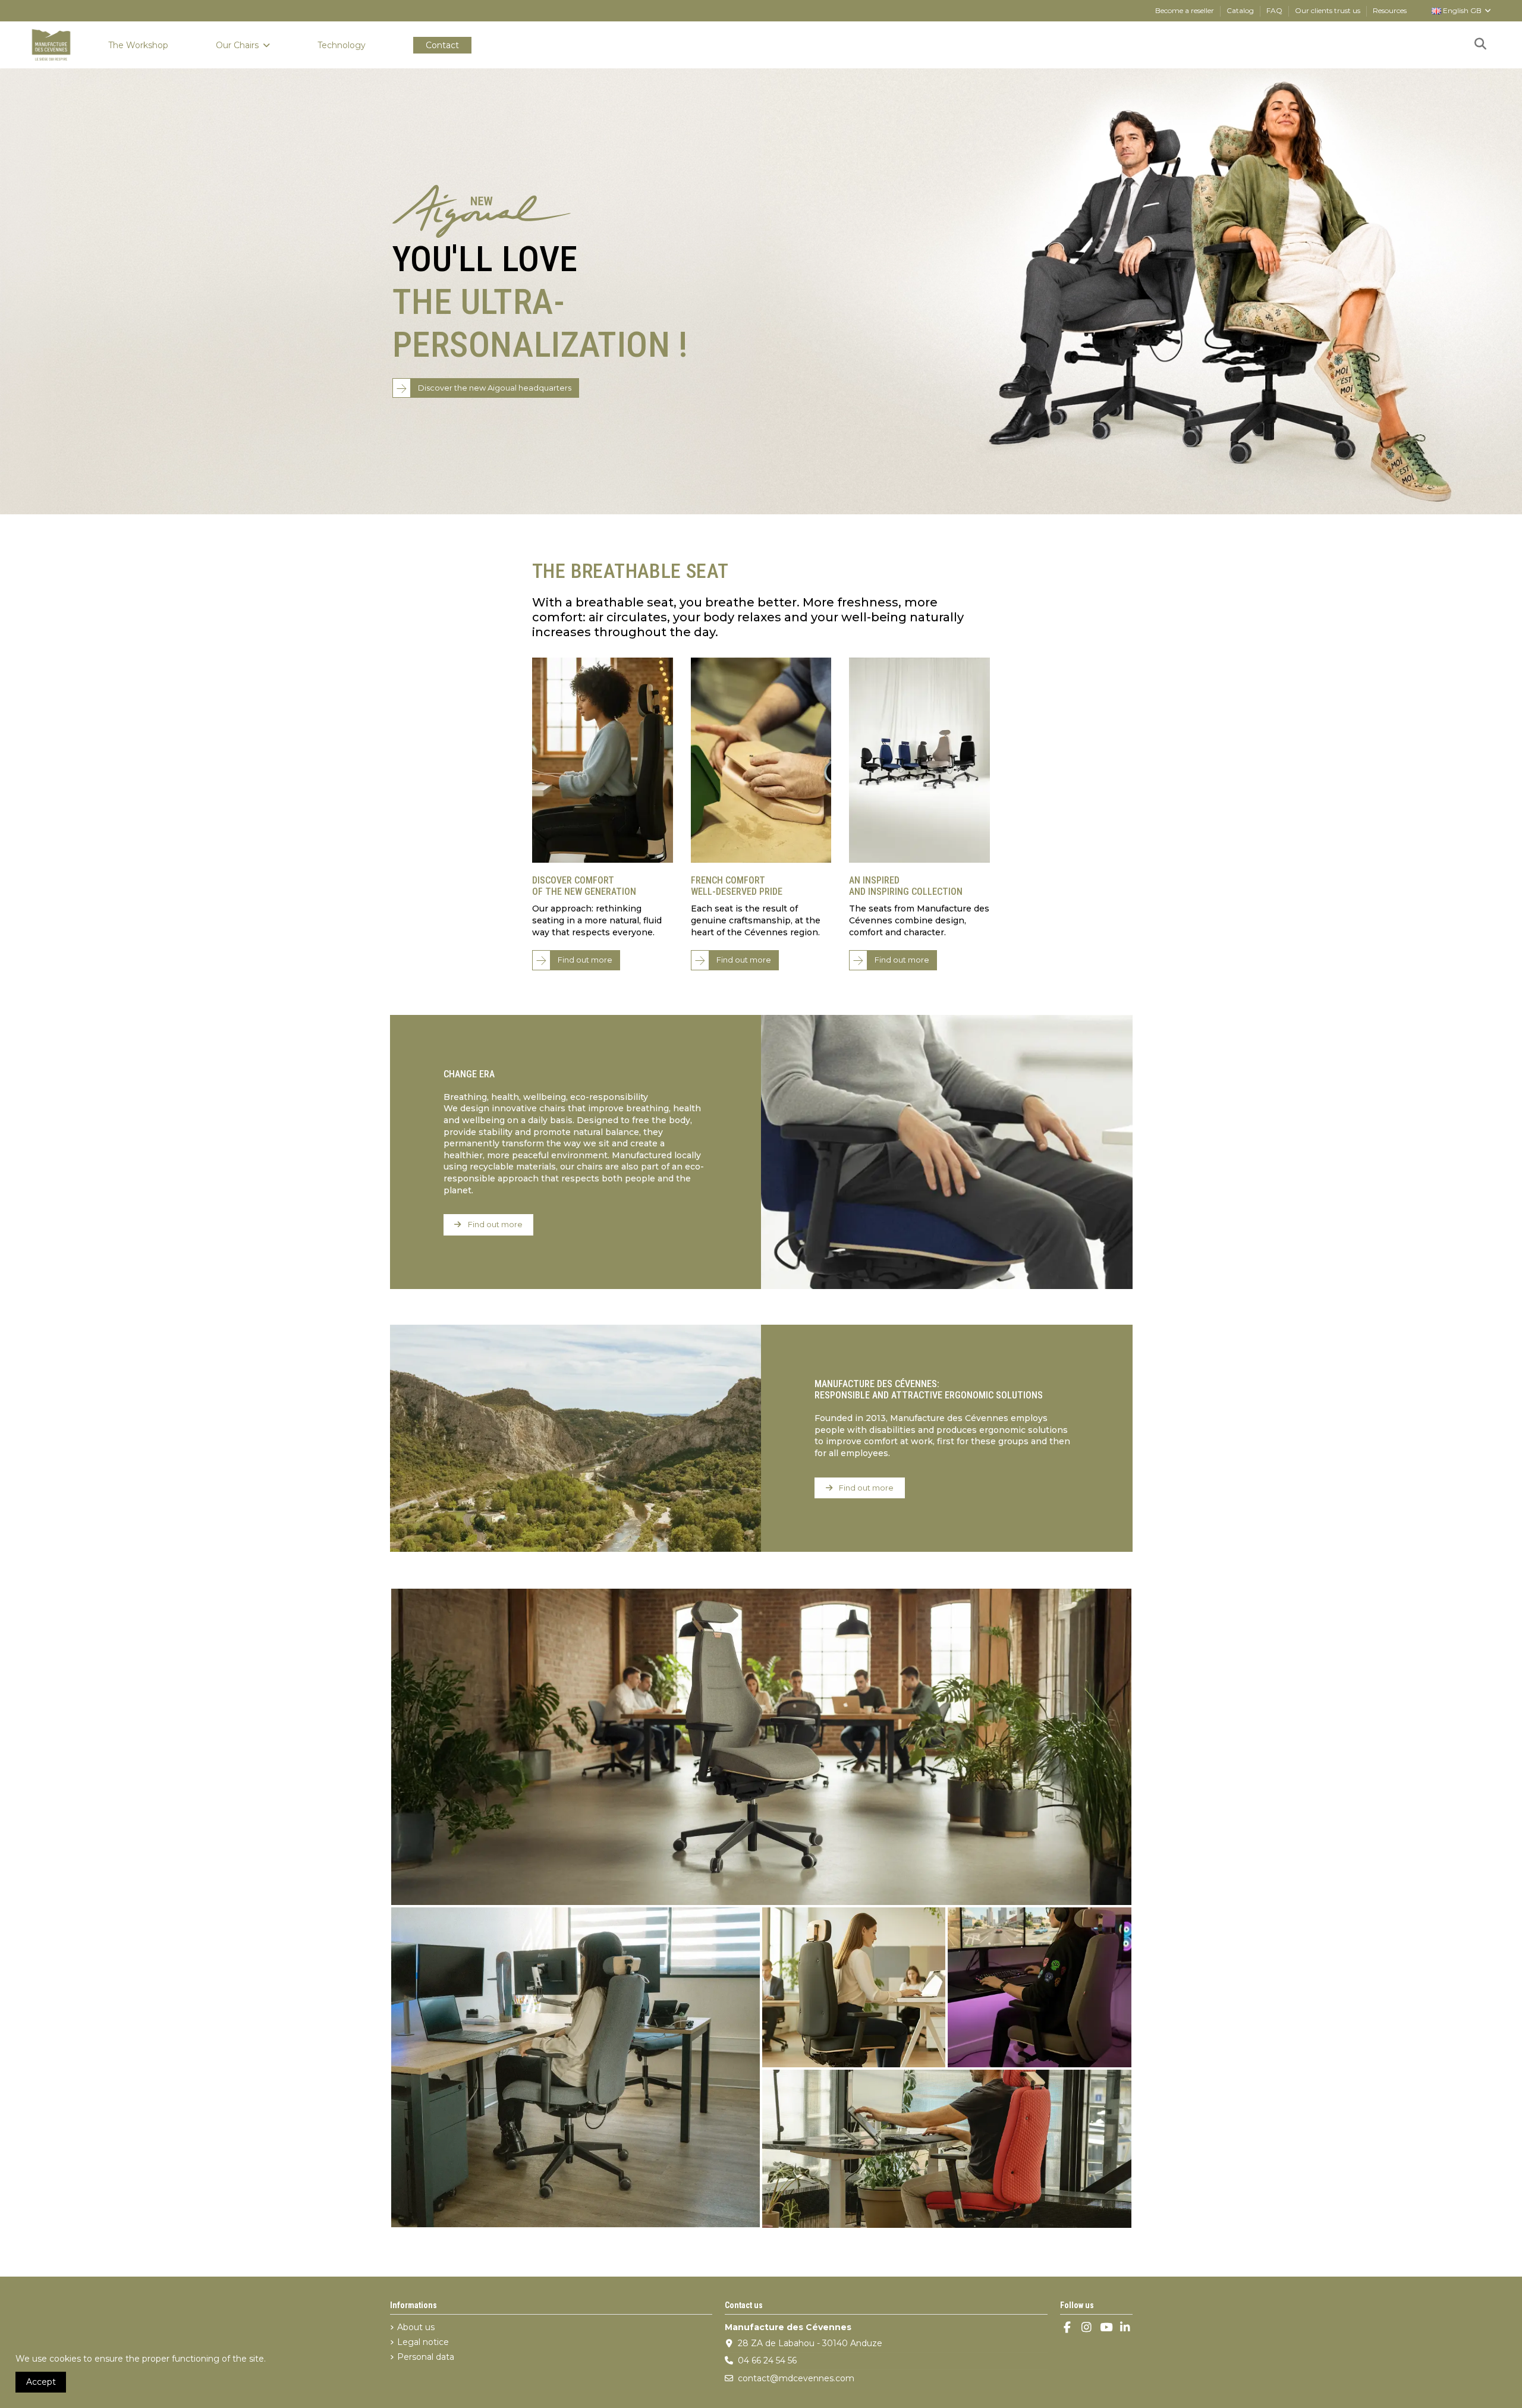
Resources (1390, 10)
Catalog (1241, 10)
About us (416, 2327)
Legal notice (423, 2342)
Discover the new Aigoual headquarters (495, 388)
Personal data (426, 2357)
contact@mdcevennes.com (796, 2378)
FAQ (1275, 10)
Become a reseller (1185, 10)
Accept (41, 2382)
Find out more (585, 960)
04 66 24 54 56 (767, 2360)
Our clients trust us (1328, 10)
